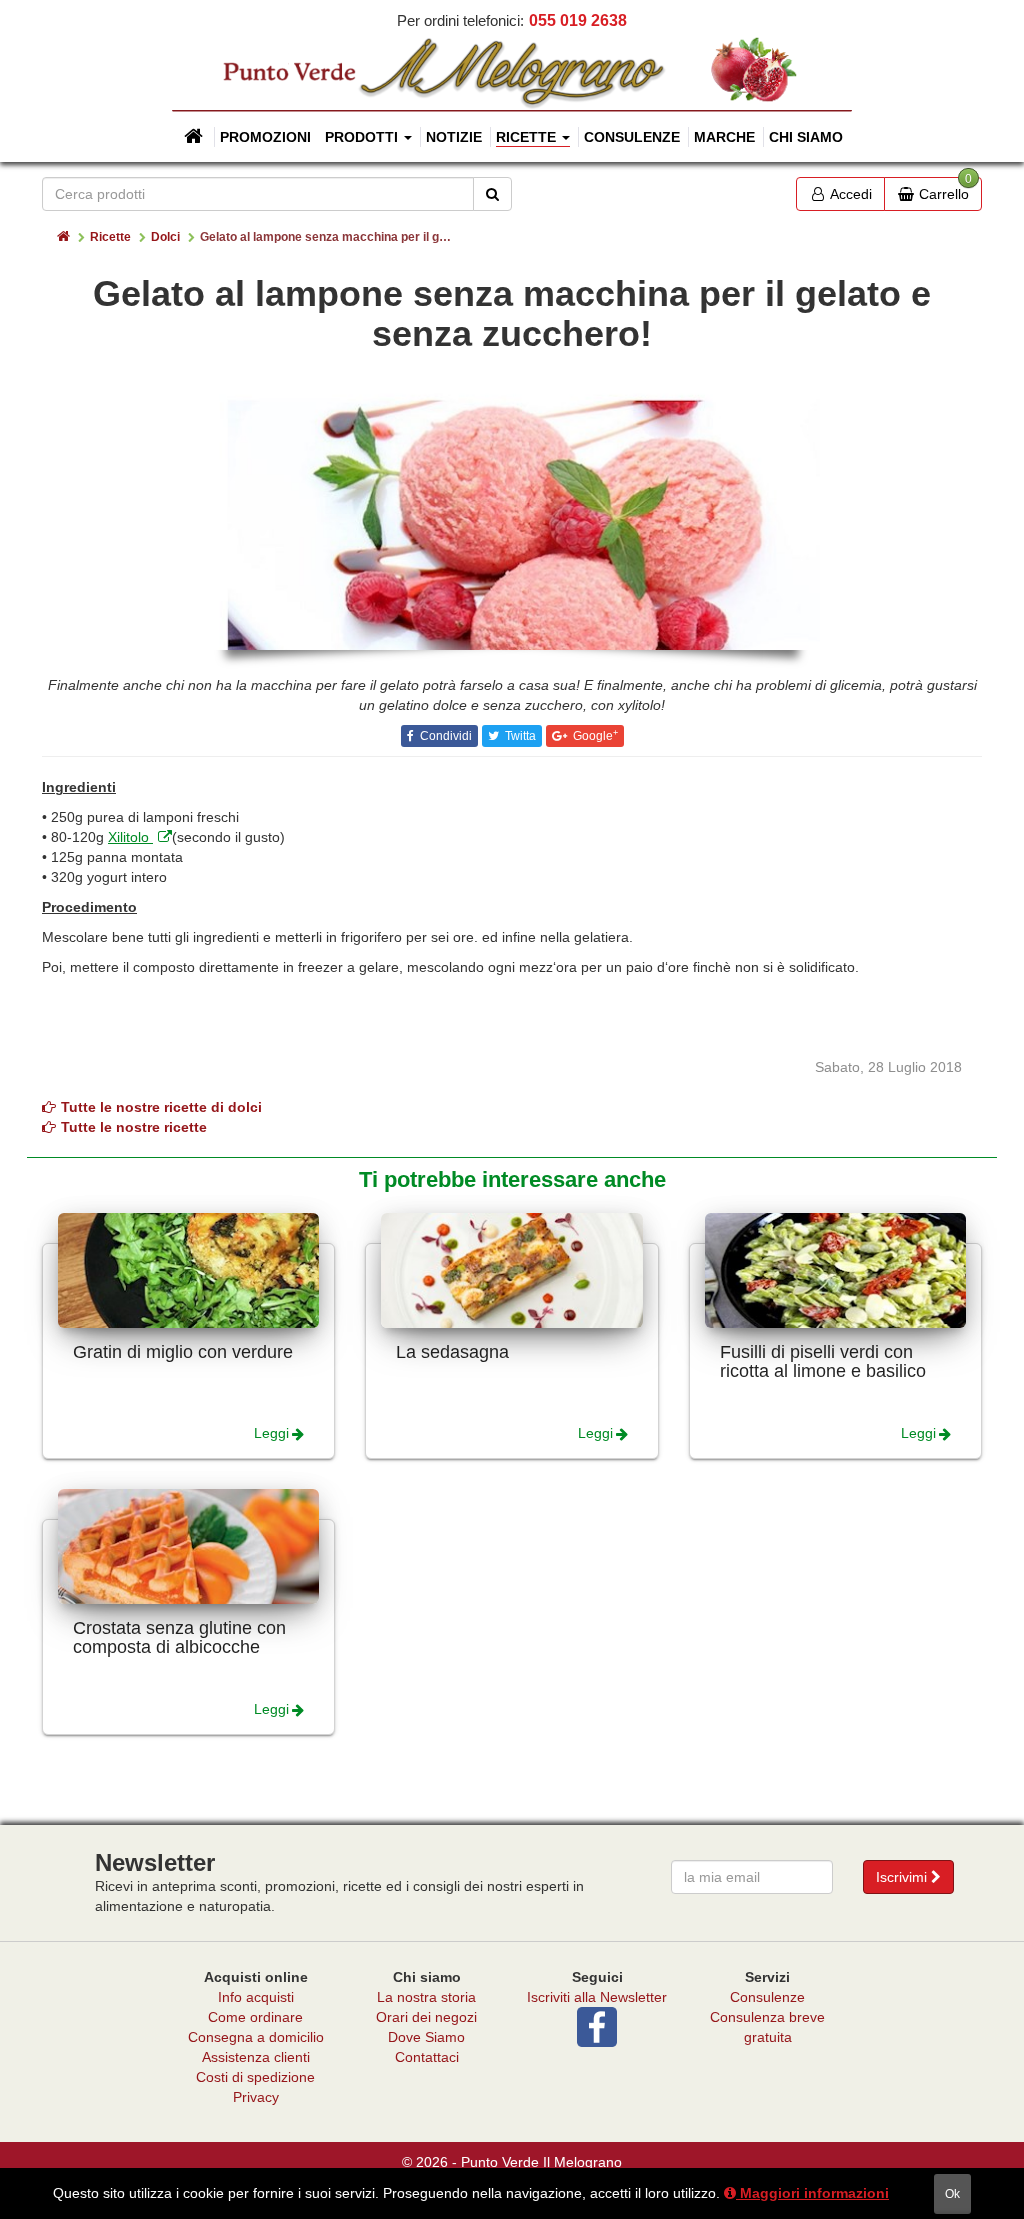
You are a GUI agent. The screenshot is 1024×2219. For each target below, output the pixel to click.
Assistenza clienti (256, 2057)
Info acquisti (256, 1997)
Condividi (444, 736)
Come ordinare (255, 2017)
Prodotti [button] (363, 137)
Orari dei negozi (426, 2017)
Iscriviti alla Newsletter (597, 1997)
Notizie (454, 137)
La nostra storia (426, 1997)
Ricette (110, 237)
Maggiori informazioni (812, 2193)
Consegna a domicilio (256, 2037)
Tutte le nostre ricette (134, 1127)
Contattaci (427, 2057)
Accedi (849, 194)
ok (952, 2194)
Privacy (256, 2097)
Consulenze (632, 137)
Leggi (271, 1433)
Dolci (165, 237)
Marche (724, 137)
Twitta (519, 736)
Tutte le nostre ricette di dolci (161, 1107)
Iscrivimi (903, 1877)
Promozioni (265, 137)
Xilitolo (130, 837)
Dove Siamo (426, 2037)
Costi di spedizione (255, 2077)
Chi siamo (806, 137)
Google (594, 736)
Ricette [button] (528, 137)
